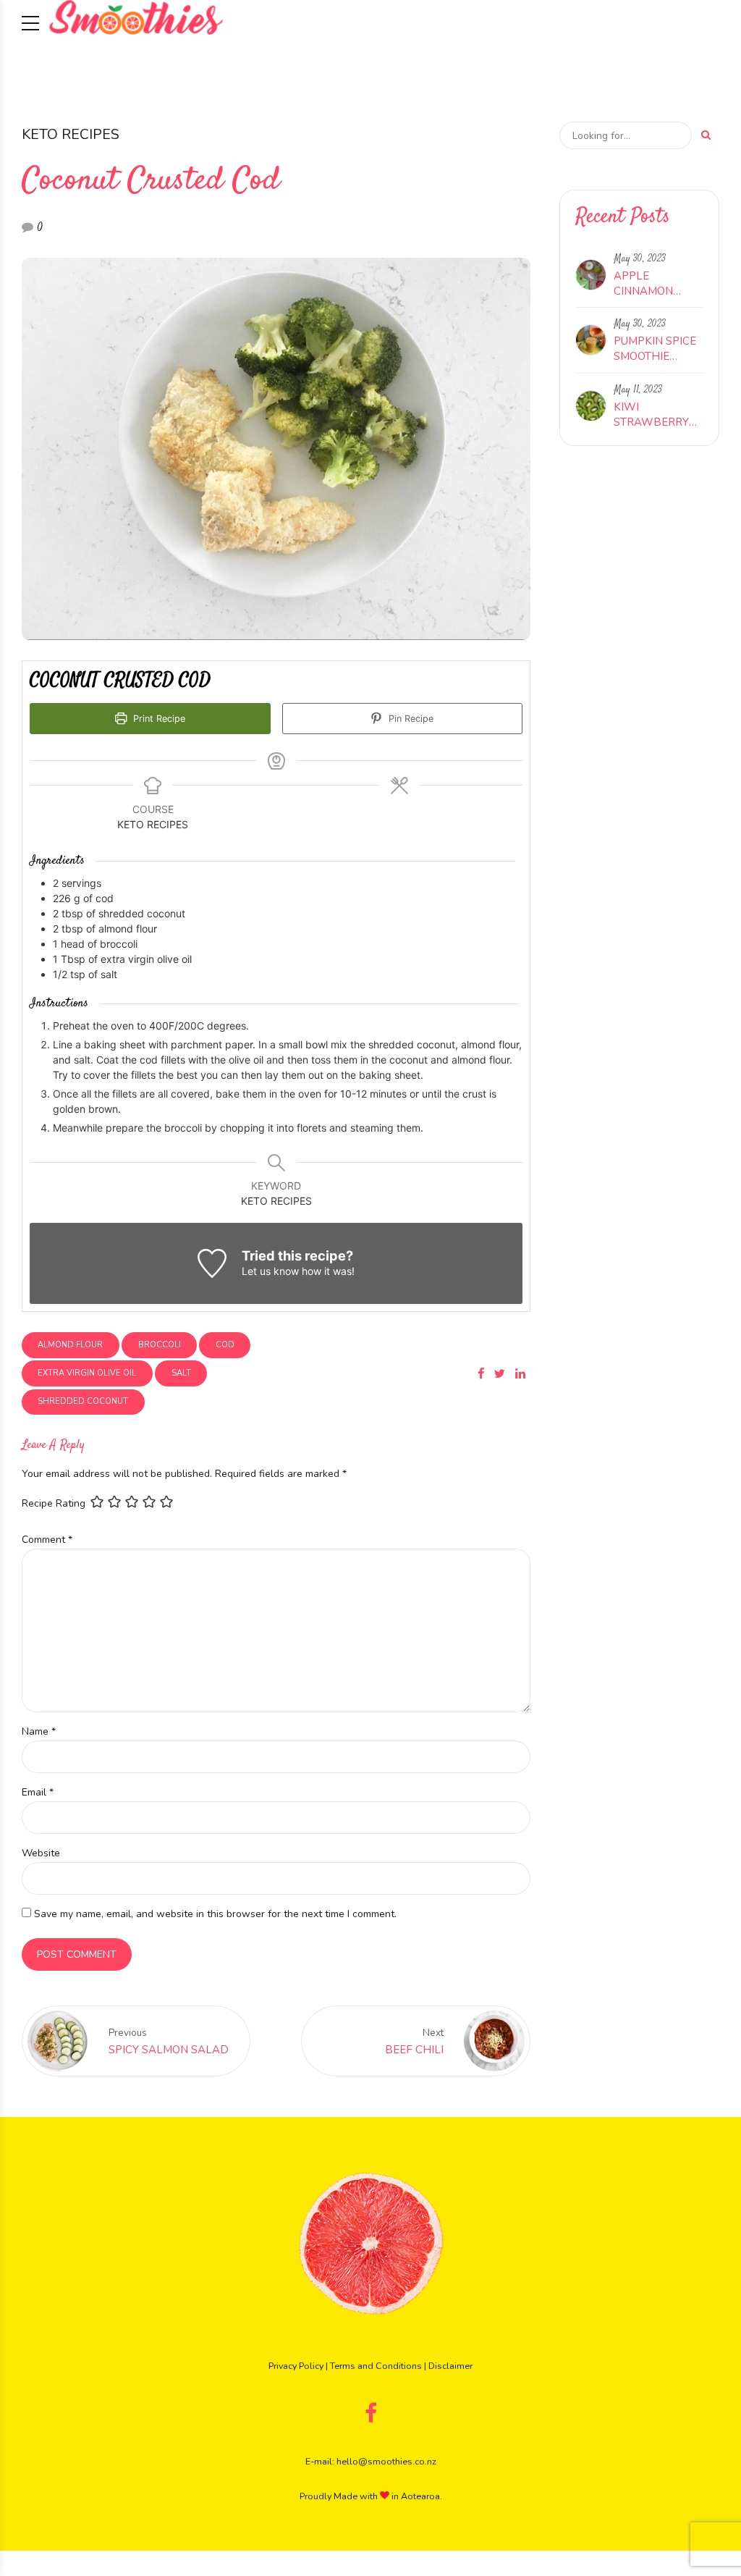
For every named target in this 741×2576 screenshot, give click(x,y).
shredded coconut (83, 1401)
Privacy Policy (296, 2366)
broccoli (160, 1345)
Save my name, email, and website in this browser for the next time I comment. (215, 1914)
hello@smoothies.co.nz (386, 2461)
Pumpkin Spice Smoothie (655, 349)
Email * (38, 1792)
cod (225, 1345)
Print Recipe (158, 719)
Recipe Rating (54, 1503)
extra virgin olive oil (87, 1373)
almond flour (70, 1345)
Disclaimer (450, 2366)
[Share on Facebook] (481, 1373)
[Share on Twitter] (500, 1373)
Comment (47, 1540)
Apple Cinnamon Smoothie (643, 284)
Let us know (270, 1271)
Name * (39, 1731)
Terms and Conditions (376, 2366)
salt (181, 1373)
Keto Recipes (71, 134)
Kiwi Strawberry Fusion (651, 415)
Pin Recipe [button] (410, 719)
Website (41, 1853)
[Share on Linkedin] (520, 1373)
